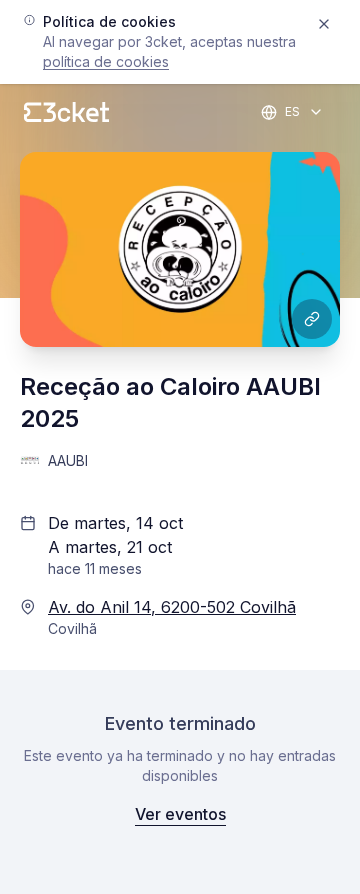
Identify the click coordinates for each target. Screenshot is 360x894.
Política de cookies (106, 61)
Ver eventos (180, 814)
